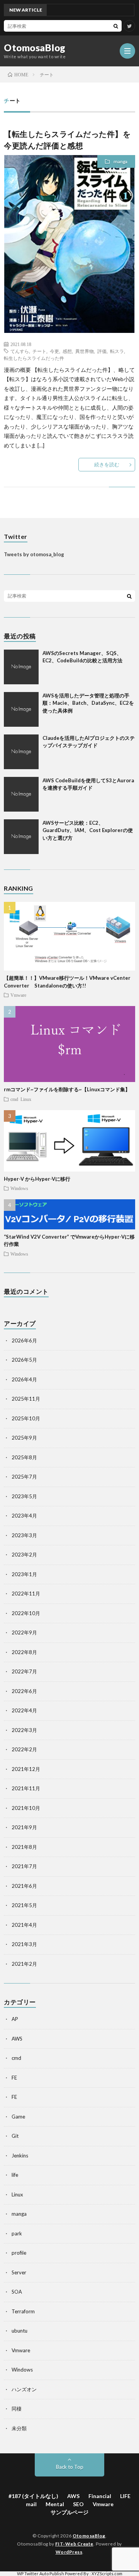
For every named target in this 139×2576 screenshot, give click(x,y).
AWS (17, 2039)
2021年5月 (24, 1905)
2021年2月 (24, 1964)
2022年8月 (24, 1652)
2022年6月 (24, 1691)
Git (15, 2136)
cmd (14, 1099)
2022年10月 (26, 1613)
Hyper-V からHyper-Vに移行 (37, 1179)
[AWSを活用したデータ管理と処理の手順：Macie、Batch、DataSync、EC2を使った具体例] (21, 709)
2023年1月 (24, 1574)
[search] (116, 26)
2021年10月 (26, 1808)
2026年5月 (24, 1360)
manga (120, 161)
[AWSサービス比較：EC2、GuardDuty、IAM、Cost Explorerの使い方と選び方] (21, 837)
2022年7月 (24, 1671)
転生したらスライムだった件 (34, 358)
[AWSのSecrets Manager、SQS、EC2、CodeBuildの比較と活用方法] (21, 667)
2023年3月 (24, 1535)
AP (15, 2019)
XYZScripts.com (107, 2573)
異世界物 (85, 351)
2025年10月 (26, 1418)
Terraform (23, 2311)
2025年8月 (24, 1457)
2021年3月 (24, 1944)
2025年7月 (24, 1477)
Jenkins (20, 2156)
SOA (17, 2292)
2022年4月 (24, 1710)
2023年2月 (24, 1555)
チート (39, 351)
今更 (54, 351)
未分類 (19, 2428)
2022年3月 (24, 1730)
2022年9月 (24, 1632)
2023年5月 (24, 1496)
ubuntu (19, 2331)
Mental (55, 2504)
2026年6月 (24, 1340)
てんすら (20, 351)
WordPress (69, 2552)
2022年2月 (24, 1749)
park (17, 2233)
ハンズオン (24, 2389)
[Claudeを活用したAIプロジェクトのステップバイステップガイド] (21, 752)
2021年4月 (24, 1925)
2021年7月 (24, 1866)
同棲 (17, 2409)
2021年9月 (24, 1827)
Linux (26, 1099)
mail (31, 2504)
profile (19, 2253)
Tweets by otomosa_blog (34, 554)
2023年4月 (24, 1516)
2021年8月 (24, 1847)
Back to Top (70, 2467)
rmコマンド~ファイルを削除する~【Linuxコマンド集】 (67, 1089)
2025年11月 (26, 1399)
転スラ (117, 351)
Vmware (18, 995)
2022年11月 (26, 1594)
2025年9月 (24, 1438)
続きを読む (107, 464)
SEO (78, 2504)
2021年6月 (24, 1886)
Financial (100, 2496)
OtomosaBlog (35, 48)
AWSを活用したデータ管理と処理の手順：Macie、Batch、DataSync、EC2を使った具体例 (88, 703)
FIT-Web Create (74, 2544)
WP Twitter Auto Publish (41, 2573)
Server (19, 2272)
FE (14, 2078)
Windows (19, 1188)
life (15, 2175)
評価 (102, 351)
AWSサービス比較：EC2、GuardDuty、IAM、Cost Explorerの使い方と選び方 (88, 830)
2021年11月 (26, 1788)
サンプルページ (69, 2512)
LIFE (125, 2496)
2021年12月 (26, 1769)
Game (18, 2117)
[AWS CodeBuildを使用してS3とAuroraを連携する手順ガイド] (21, 794)
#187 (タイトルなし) (33, 2496)
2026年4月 (24, 1379)
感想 (67, 351)
